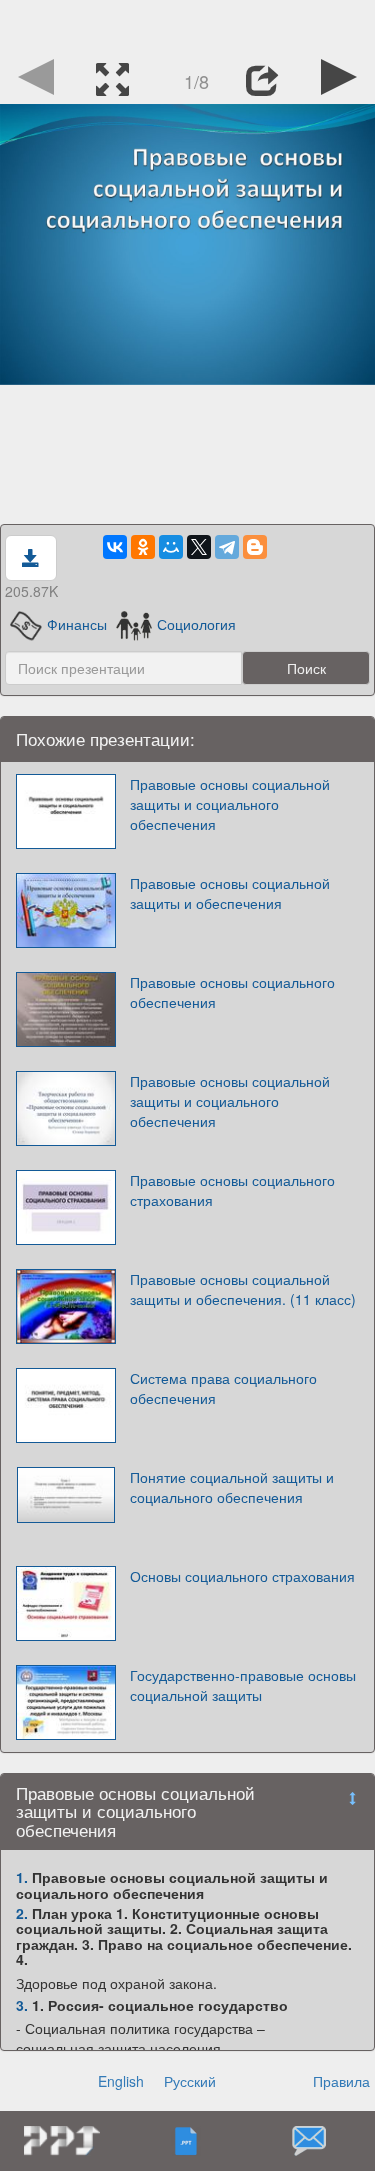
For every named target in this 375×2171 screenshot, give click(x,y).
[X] (199, 547)
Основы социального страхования (242, 1576)
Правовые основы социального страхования (232, 1190)
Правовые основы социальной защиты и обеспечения (230, 893)
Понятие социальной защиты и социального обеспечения (232, 1487)
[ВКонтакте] (115, 547)
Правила (341, 2081)
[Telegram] (227, 547)
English (121, 2081)
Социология (196, 624)
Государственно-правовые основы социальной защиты (243, 1685)
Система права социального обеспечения (223, 1388)
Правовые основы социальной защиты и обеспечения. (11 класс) (243, 1289)
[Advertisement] (188, 25)
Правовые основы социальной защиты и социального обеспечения (230, 804)
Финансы (77, 624)
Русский (190, 2081)
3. (22, 2005)
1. (22, 1877)
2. (22, 1913)
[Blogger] (255, 547)
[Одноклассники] (143, 547)
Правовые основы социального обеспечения (232, 992)
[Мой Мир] (171, 547)
